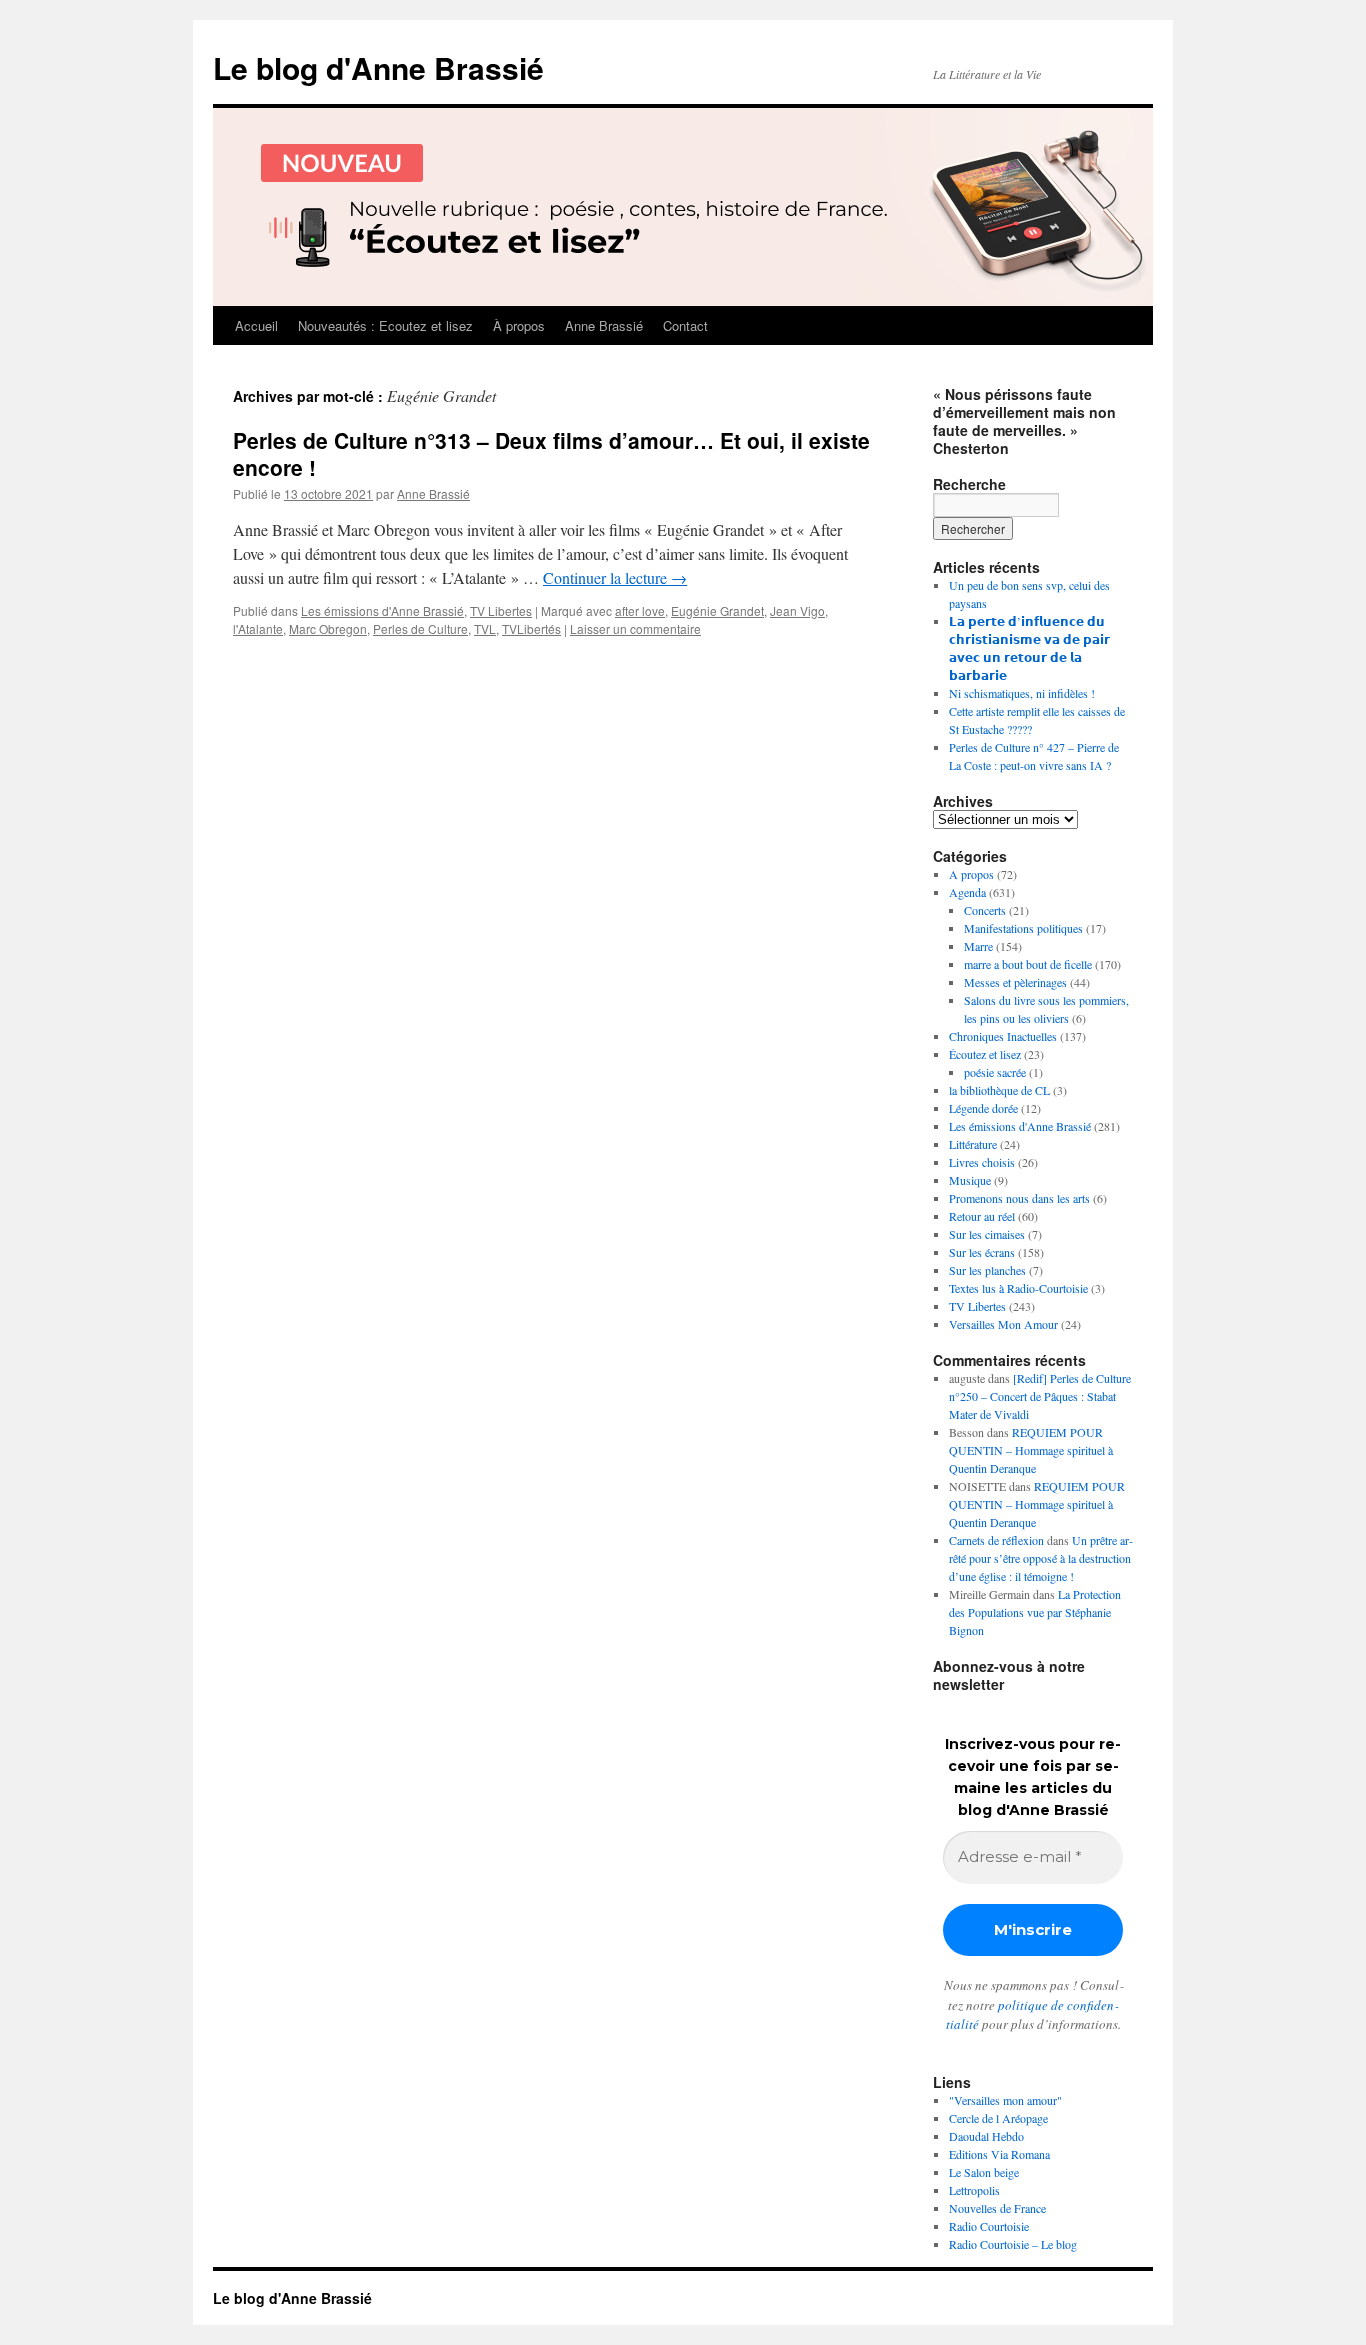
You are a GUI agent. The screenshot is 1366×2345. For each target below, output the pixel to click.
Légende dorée (983, 1108)
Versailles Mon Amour (1003, 1324)
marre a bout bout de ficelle (1028, 964)
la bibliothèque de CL (999, 1090)
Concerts (985, 910)
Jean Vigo (797, 610)
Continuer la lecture (615, 577)
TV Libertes (501, 610)
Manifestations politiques (1023, 928)
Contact (685, 325)
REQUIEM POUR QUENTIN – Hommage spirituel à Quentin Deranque (1031, 1450)
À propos (519, 325)
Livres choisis (982, 1162)
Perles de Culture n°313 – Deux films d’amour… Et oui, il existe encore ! (551, 453)
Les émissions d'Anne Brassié (382, 610)
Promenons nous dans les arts (1019, 1198)
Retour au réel (982, 1216)
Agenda (967, 892)
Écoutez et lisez (985, 1054)
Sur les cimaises (987, 1234)
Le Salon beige (984, 2172)
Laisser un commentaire (635, 628)
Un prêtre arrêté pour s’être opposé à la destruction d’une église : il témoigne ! (1041, 1558)
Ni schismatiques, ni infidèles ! (1022, 693)
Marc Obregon (328, 628)
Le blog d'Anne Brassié (378, 67)
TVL (485, 628)
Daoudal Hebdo (986, 2136)
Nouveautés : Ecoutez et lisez (385, 325)
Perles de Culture (420, 628)
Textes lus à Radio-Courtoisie (1018, 1288)
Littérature (973, 1144)
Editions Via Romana (999, 2154)
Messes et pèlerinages (1015, 982)
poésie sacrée (995, 1072)
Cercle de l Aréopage (998, 2118)
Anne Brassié (604, 325)
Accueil (256, 325)
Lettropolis (974, 2190)
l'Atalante (258, 628)
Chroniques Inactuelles (1003, 1036)
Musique (970, 1180)
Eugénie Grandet (717, 610)
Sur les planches (987, 1270)
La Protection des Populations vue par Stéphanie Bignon (1035, 1612)
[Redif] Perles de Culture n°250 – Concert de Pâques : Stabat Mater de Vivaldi (1040, 1396)
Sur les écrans (982, 1252)
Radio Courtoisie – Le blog (1013, 2244)
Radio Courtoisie (989, 2226)
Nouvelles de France (997, 2208)
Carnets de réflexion (996, 1540)
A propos (971, 874)
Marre (978, 946)
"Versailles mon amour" (1005, 2100)
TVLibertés (531, 628)
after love (640, 610)
